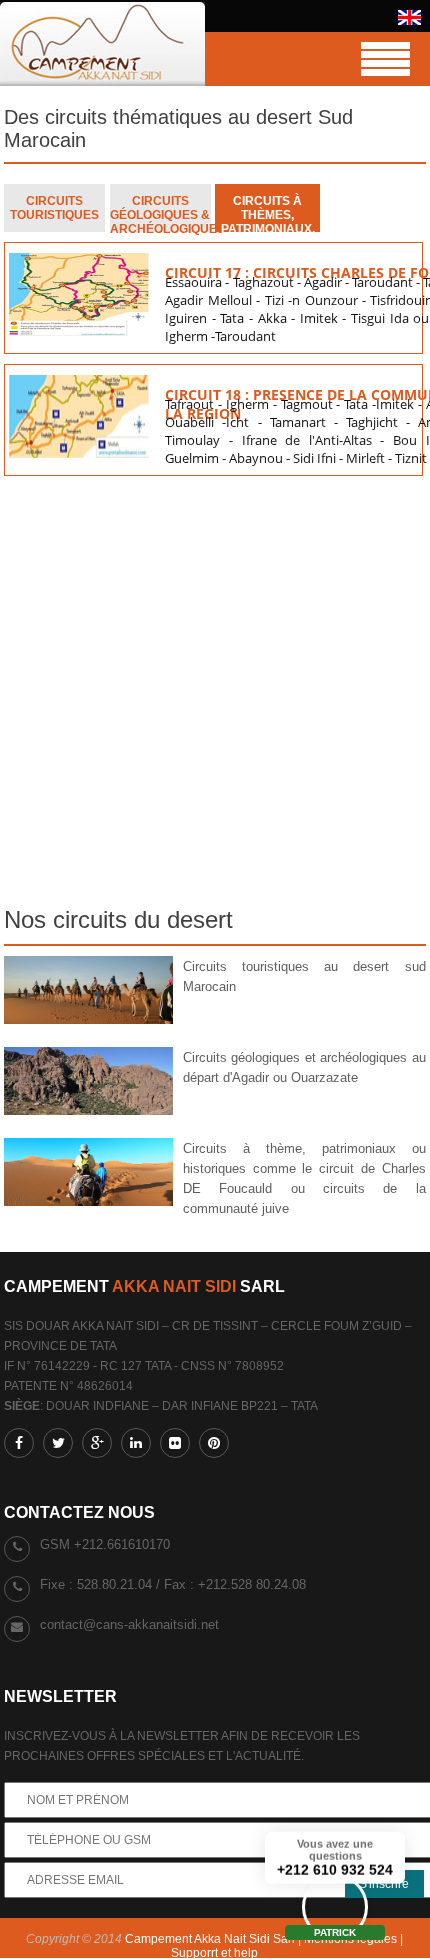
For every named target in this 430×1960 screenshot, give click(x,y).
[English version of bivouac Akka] (409, 21)
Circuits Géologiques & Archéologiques (160, 213)
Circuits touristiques (54, 208)
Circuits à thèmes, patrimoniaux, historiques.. (268, 213)
